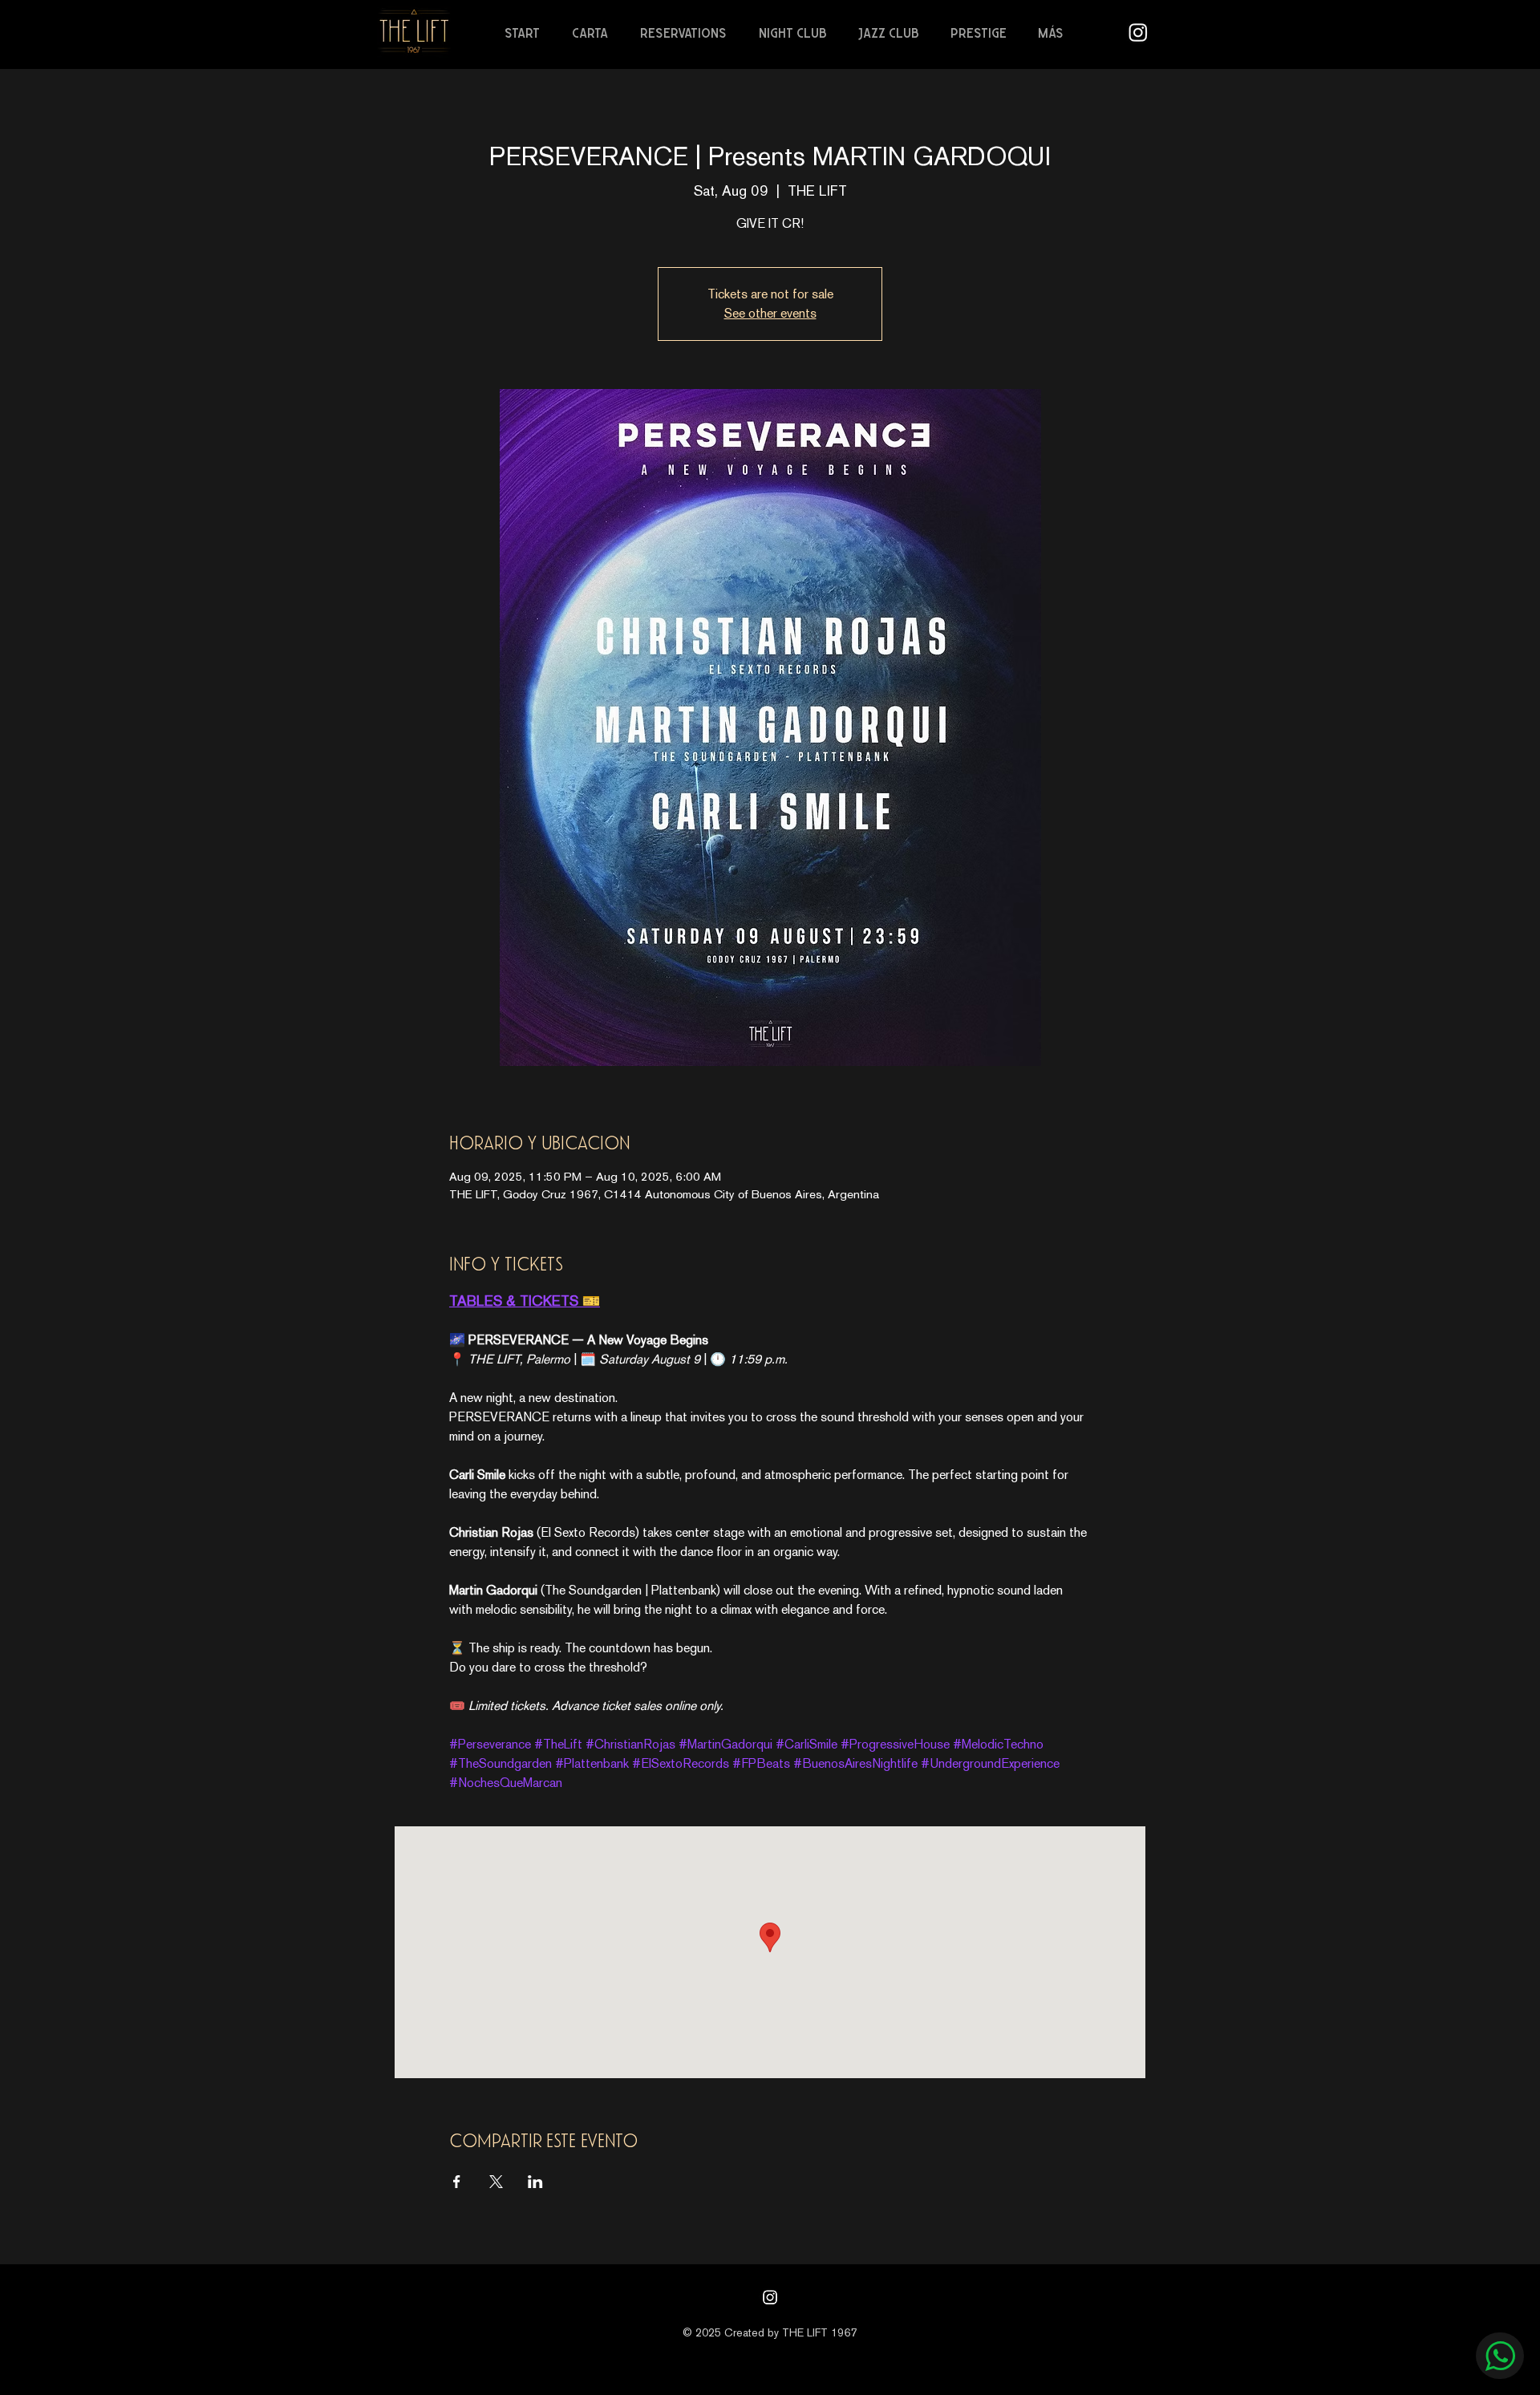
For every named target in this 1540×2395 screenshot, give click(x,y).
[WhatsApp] (1500, 2356)
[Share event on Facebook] (457, 2182)
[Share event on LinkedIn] (535, 2182)
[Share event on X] (496, 2182)
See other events (770, 313)
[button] (594, 33)
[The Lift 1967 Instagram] (1138, 32)
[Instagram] (770, 2297)
